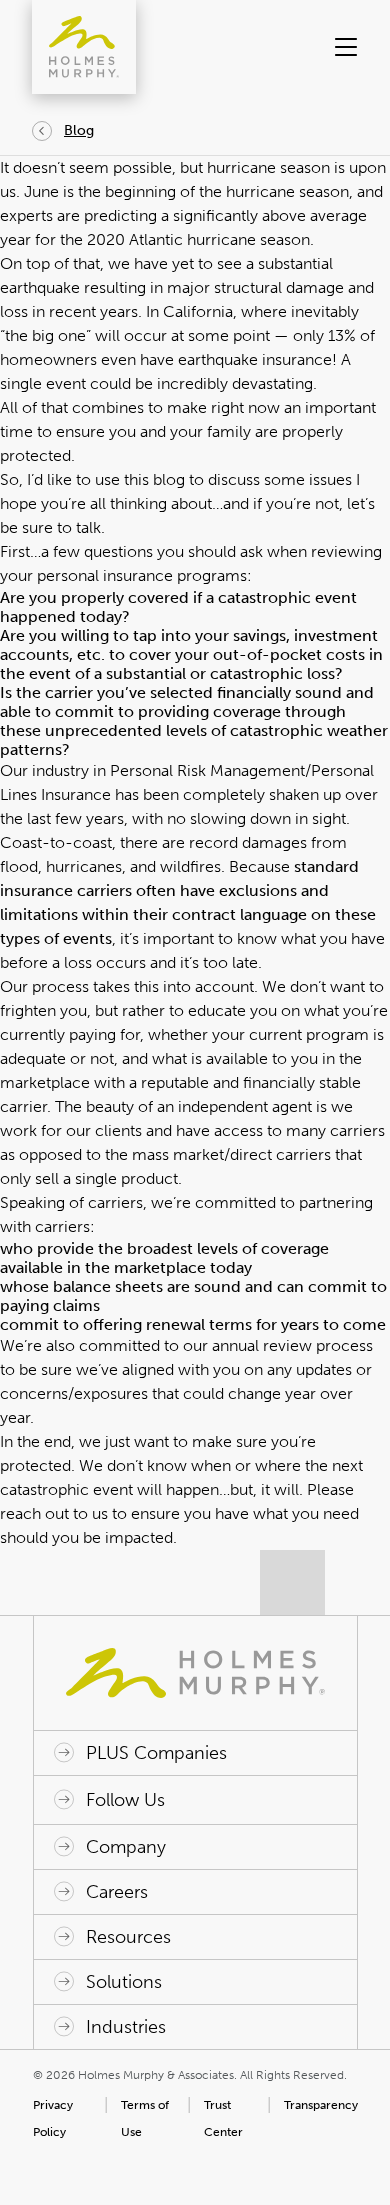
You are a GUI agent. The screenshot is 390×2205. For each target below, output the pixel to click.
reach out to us (54, 1513)
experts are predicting (78, 215)
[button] (341, 47)
